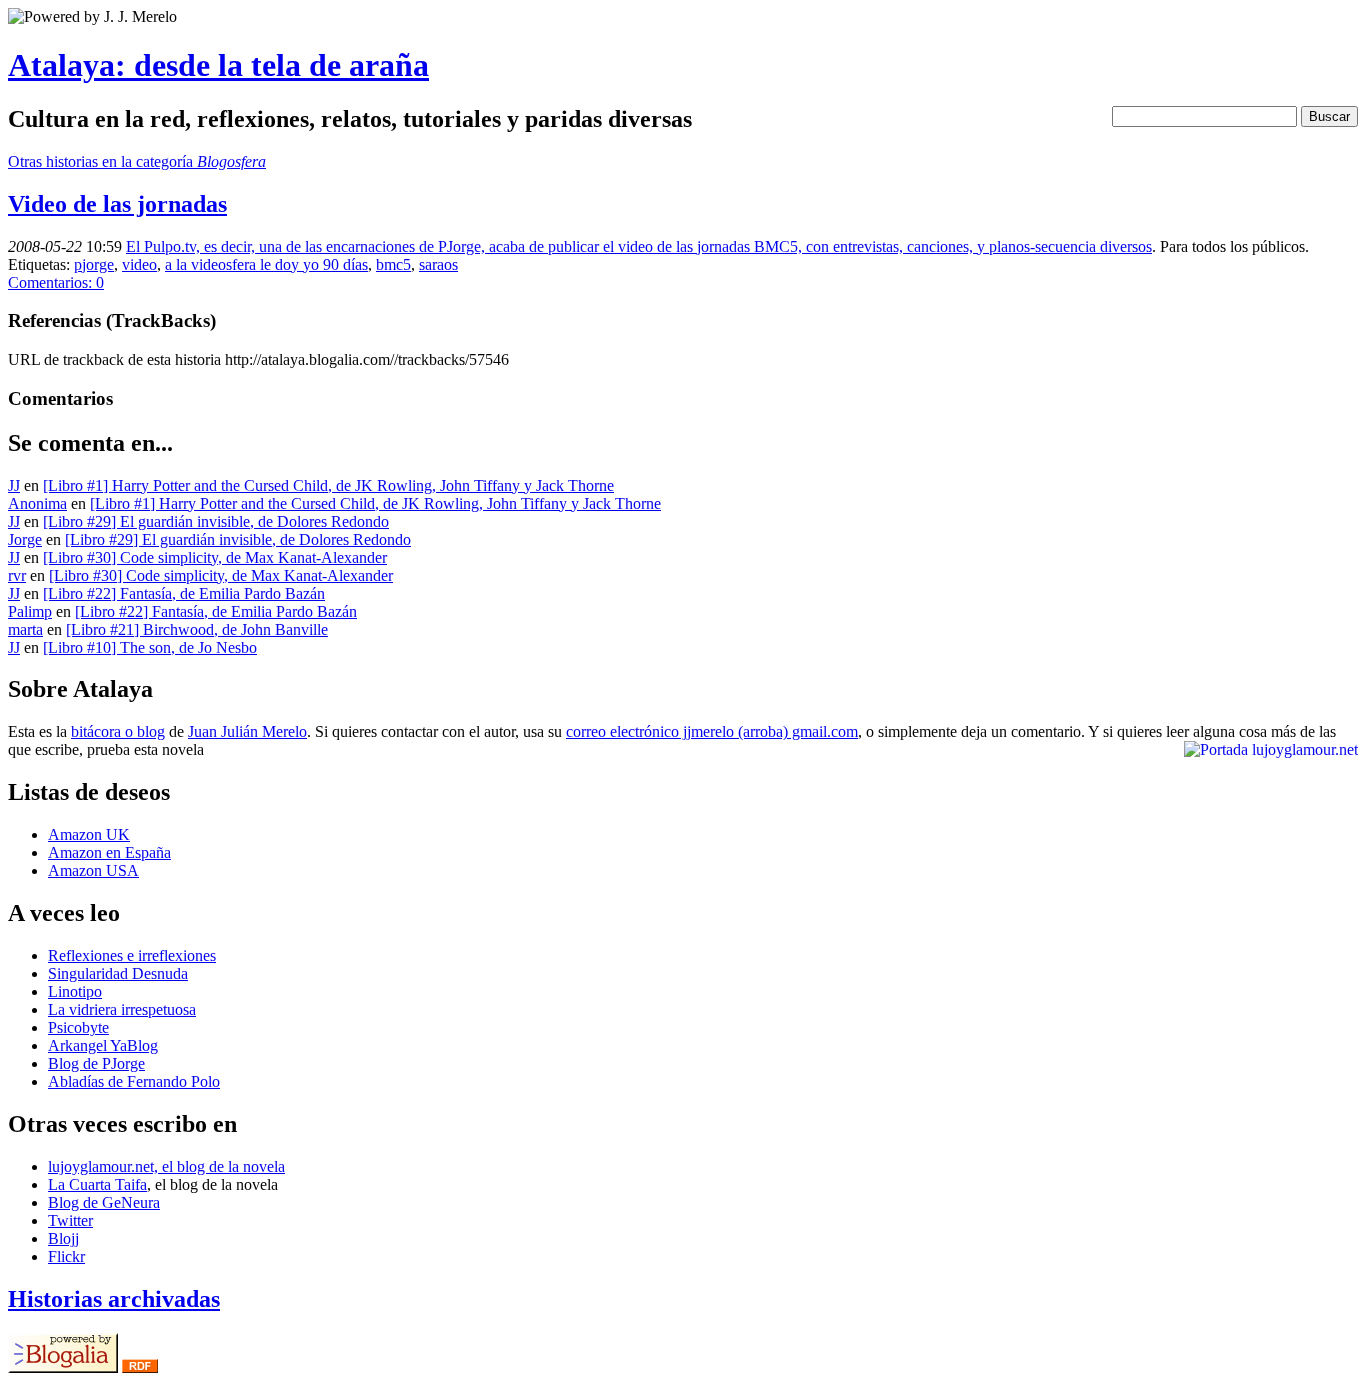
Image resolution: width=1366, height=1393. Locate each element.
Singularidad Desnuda (118, 973)
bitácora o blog (118, 731)
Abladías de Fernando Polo (134, 1081)
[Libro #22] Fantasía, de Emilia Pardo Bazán (184, 593)
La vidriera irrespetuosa (122, 1009)
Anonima (37, 503)
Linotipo (75, 991)
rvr (17, 575)
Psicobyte (78, 1027)
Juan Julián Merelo (247, 731)
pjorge (94, 264)
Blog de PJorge (96, 1063)
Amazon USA (93, 870)
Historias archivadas (114, 1299)
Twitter (70, 1220)
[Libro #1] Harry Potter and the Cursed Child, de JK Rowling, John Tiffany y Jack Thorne (328, 485)
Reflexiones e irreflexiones (132, 955)
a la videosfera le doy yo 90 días (266, 264)
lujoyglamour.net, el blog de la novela (166, 1166)
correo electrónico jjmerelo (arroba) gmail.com (712, 731)
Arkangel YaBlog (103, 1045)
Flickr (66, 1256)
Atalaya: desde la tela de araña (218, 65)
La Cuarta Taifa (97, 1184)
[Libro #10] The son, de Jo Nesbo (150, 647)
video (139, 264)
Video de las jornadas (117, 204)
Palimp (30, 611)
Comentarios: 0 (56, 282)
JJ (14, 485)
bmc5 (393, 264)
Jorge (25, 539)
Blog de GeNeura (104, 1202)
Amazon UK (89, 834)
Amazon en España (109, 852)
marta (25, 629)
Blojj (63, 1238)
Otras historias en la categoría (137, 161)
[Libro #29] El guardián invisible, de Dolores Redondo (216, 521)
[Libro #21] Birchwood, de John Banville (197, 629)
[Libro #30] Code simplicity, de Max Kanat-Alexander (215, 557)
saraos (438, 264)
